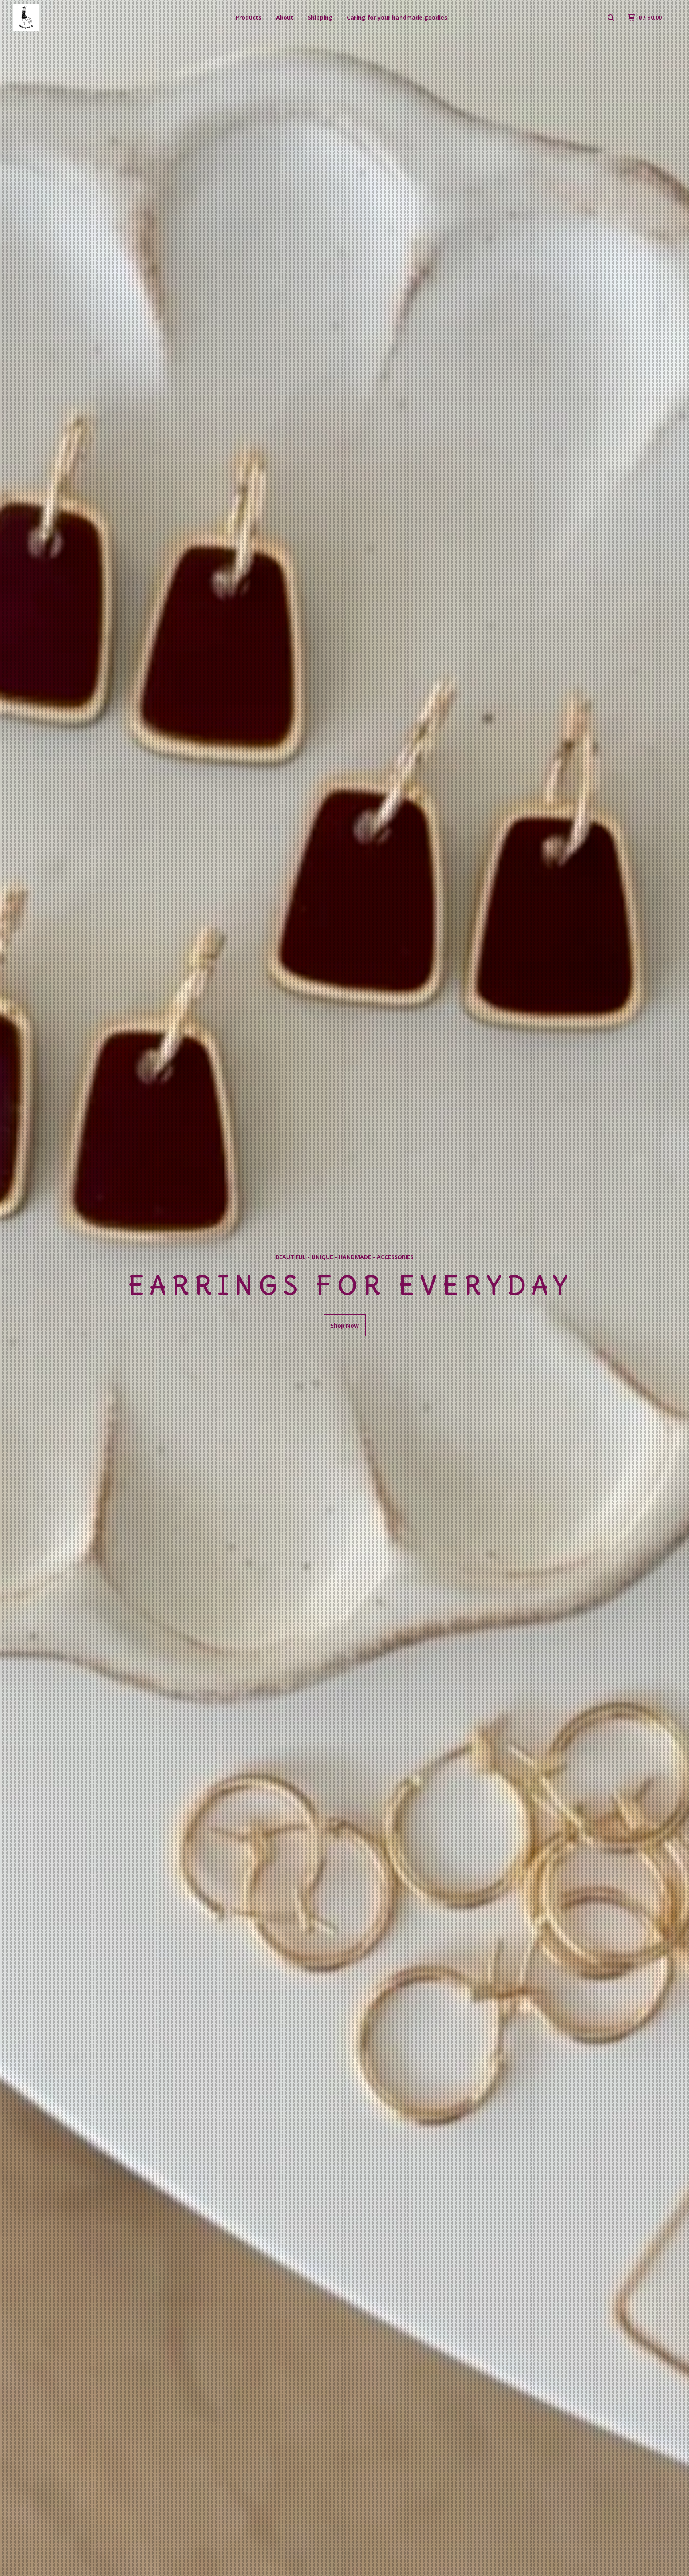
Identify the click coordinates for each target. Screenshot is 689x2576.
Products (249, 17)
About (285, 17)
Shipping (320, 17)
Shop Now (345, 1325)
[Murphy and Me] (54, 18)
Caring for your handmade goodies (397, 17)
